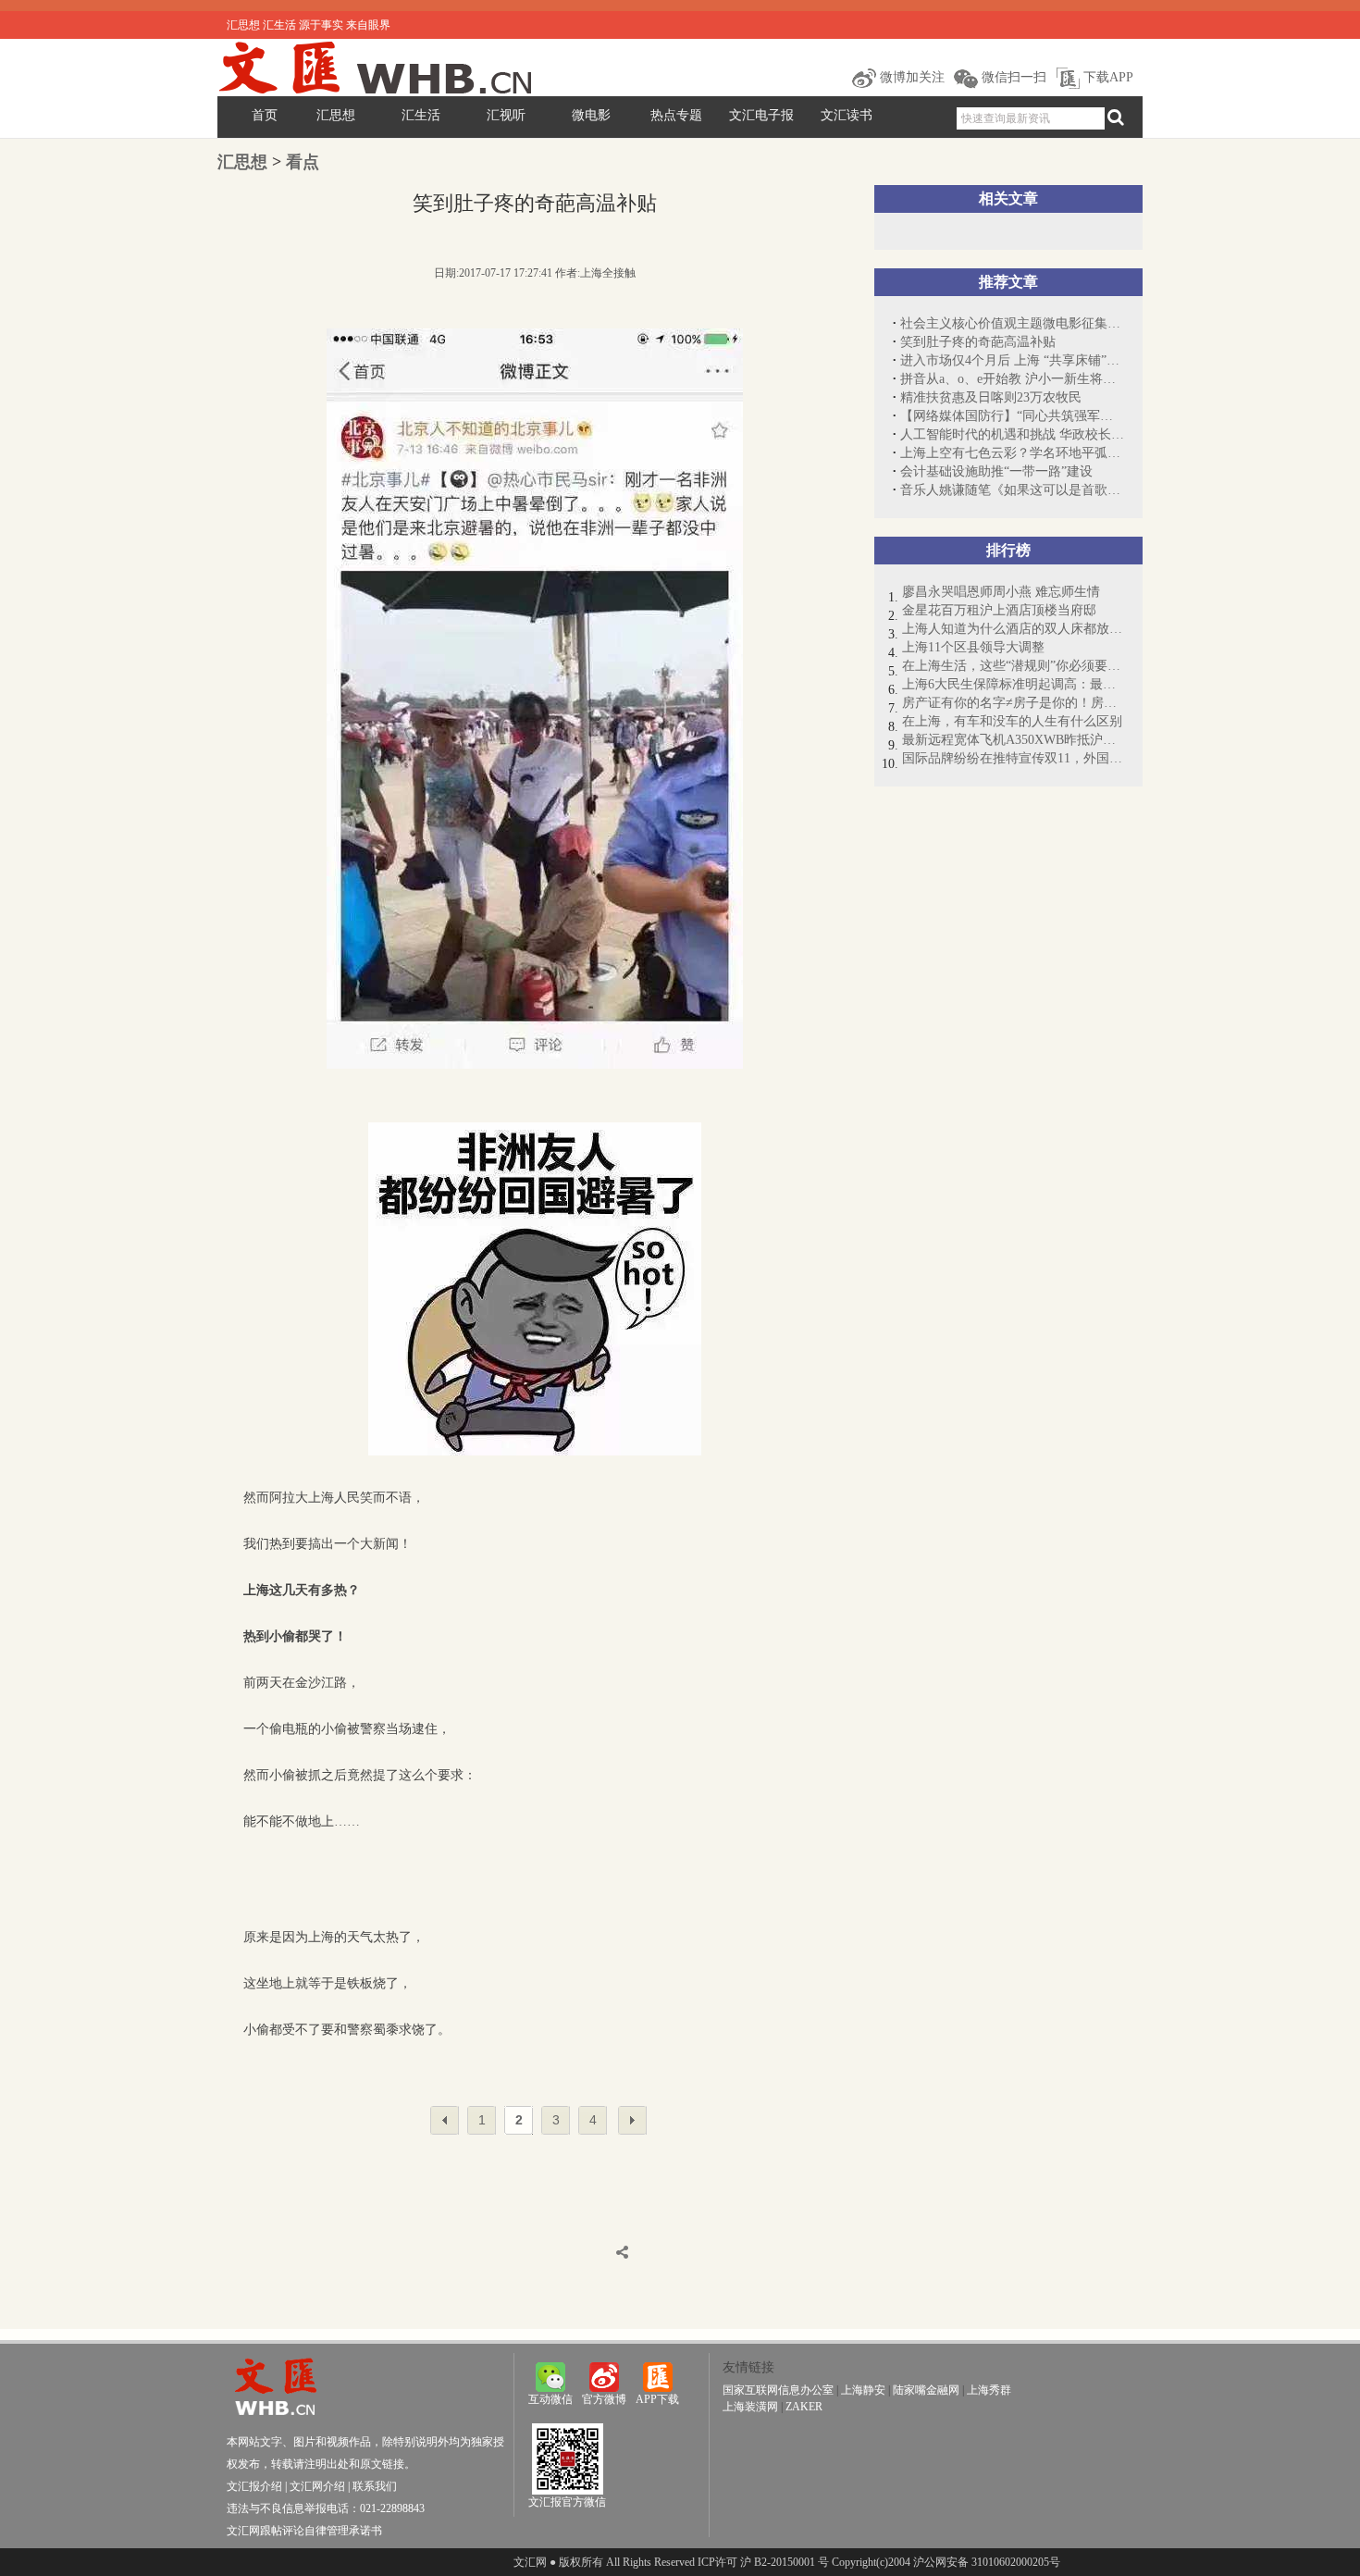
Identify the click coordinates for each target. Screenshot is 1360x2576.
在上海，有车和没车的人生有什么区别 (1012, 721)
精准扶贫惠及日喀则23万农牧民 (991, 397)
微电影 (591, 115)
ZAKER (804, 2407)
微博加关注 (910, 77)
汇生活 (421, 115)
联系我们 (375, 2486)
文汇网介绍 (317, 2486)
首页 (265, 115)
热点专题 (676, 115)
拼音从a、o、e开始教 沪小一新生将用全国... (1012, 379)
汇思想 (336, 115)
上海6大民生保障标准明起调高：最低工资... (1013, 684)
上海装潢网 (750, 2407)
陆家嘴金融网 (926, 2390)
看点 (303, 162)
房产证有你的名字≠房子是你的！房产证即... (1013, 703)
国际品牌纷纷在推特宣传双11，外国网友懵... (1013, 758)
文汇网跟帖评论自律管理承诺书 (304, 2531)
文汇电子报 (761, 115)
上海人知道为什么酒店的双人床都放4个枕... (1013, 629)
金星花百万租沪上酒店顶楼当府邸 (999, 610)
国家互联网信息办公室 (778, 2390)
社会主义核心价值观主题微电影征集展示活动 (1012, 323)
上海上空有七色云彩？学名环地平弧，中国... (1012, 453)
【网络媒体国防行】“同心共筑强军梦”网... (1012, 416)
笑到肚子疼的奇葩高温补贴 (978, 342)
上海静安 (863, 2390)
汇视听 (506, 115)
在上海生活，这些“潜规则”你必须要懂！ (1013, 666)
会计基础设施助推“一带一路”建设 (996, 471)
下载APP (1107, 77)
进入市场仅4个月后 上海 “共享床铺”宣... (1012, 360)
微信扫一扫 (1012, 77)
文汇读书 (847, 115)
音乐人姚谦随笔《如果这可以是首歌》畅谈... (1012, 490)
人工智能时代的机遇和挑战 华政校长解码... (1012, 434)
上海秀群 (989, 2390)
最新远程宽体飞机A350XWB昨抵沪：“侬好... (1013, 740)
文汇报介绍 (254, 2486)
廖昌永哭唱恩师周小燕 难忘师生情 (1001, 592)
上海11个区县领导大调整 (973, 647)
